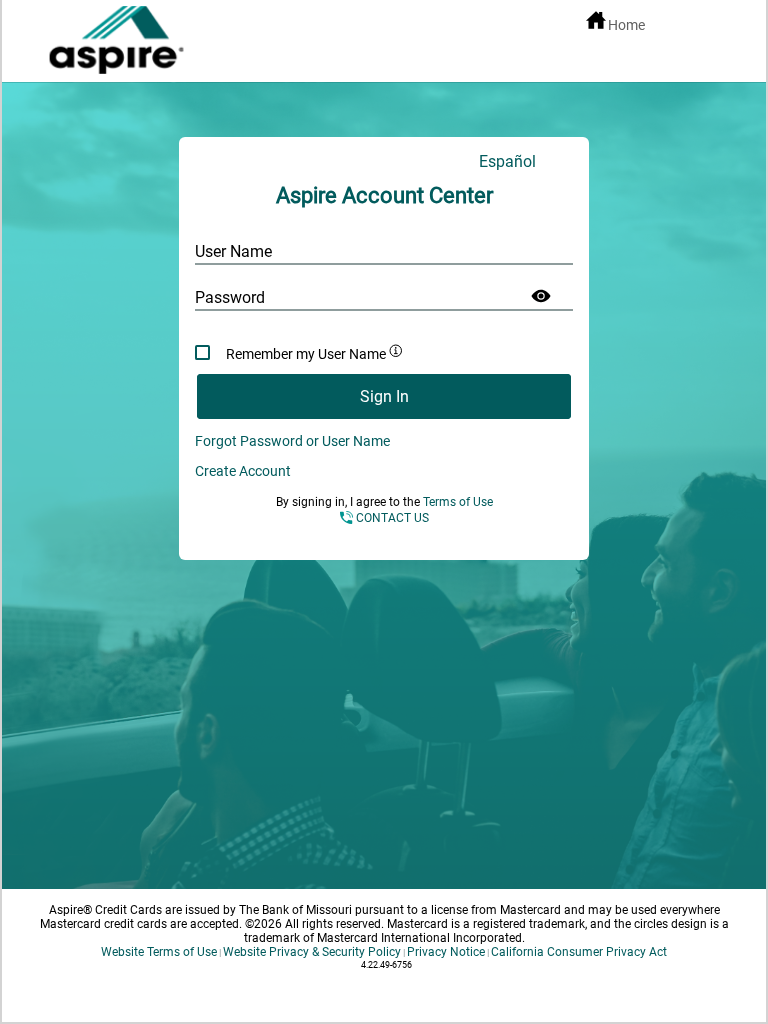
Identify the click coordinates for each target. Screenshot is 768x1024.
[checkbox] (384, 352)
